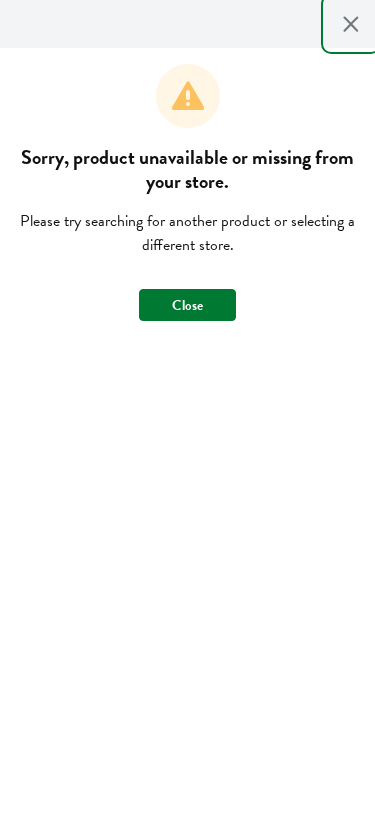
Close (187, 305)
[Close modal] (351, 24)
